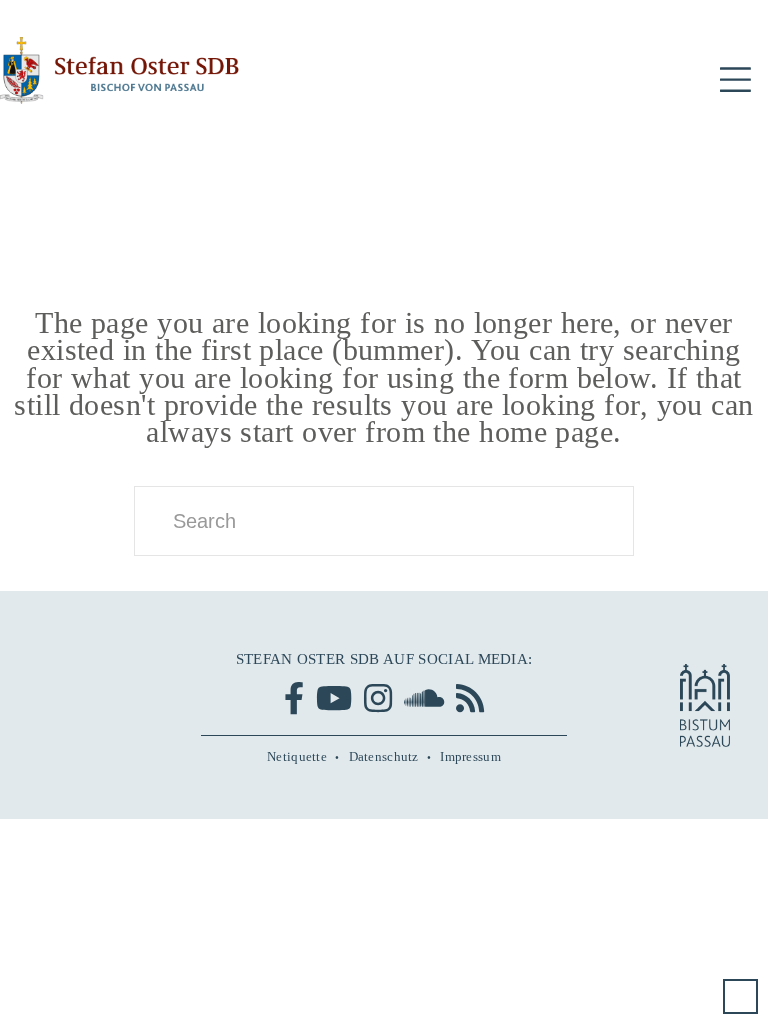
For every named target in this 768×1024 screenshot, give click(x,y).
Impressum (470, 757)
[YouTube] (334, 698)
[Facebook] (294, 698)
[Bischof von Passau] (120, 70)
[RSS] (470, 698)
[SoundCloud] (424, 698)
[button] (735, 80)
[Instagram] (378, 698)
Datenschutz (384, 757)
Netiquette (297, 757)
